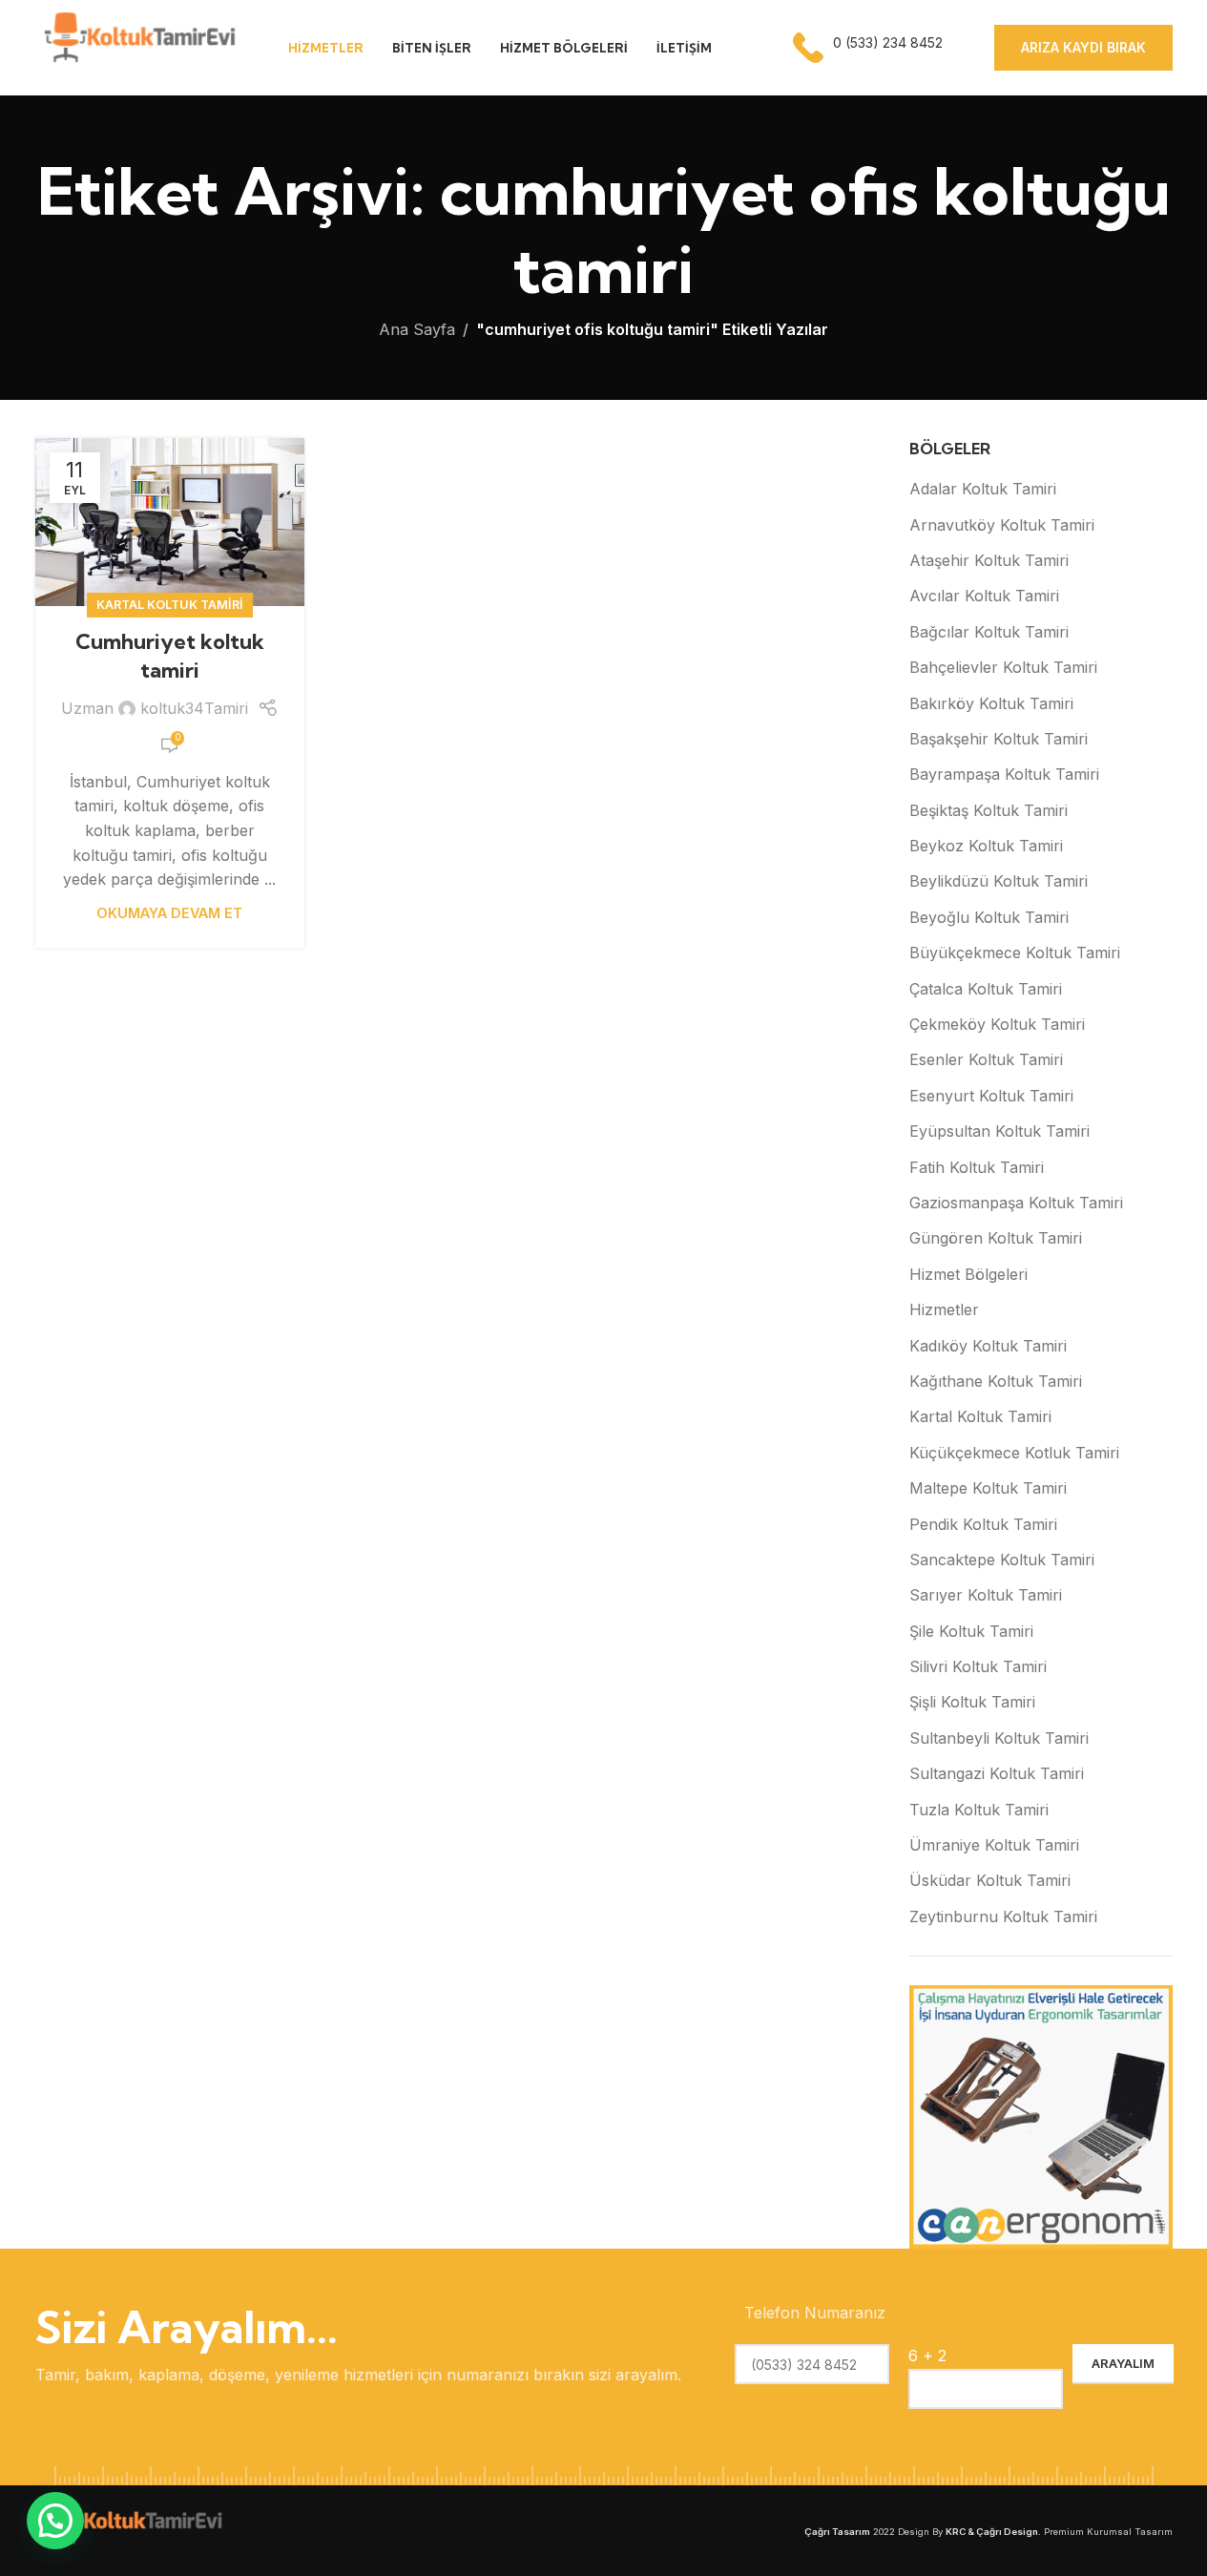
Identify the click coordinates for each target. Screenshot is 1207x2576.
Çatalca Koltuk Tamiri (986, 989)
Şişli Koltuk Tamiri (972, 1702)
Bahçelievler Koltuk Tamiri (1003, 667)
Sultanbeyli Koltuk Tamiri (999, 1738)
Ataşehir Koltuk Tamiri (989, 560)
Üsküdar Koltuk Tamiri (990, 1880)
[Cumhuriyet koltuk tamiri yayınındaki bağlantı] (170, 522)
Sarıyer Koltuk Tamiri (986, 1595)
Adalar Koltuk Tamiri (983, 489)
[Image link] (131, 2529)
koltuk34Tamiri (194, 708)
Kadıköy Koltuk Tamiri (988, 1346)
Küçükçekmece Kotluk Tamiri (1014, 1453)
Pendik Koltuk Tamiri (983, 1524)
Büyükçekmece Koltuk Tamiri (1015, 953)
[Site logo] (138, 46)
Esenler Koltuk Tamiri (986, 1059)
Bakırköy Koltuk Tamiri (991, 703)
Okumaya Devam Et (169, 913)
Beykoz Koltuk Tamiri (986, 846)
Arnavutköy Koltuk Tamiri (1002, 525)
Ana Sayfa (417, 329)
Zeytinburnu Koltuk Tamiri (1003, 1916)
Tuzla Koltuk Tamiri (979, 1810)
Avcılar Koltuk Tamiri (984, 596)
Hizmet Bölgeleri (968, 1274)
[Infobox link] (870, 48)
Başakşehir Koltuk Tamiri (999, 739)
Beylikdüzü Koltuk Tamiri (999, 881)
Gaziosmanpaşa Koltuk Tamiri (1016, 1203)
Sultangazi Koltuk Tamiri (997, 1773)
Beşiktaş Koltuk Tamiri (988, 810)
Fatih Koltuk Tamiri (977, 1167)
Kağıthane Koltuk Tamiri (996, 1381)
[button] (55, 2521)
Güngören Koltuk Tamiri (996, 1238)
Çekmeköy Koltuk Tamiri (997, 1024)
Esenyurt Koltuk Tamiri (991, 1096)
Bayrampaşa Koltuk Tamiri (1004, 774)
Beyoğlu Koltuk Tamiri (989, 917)
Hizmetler (944, 1309)
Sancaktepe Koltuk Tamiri (1002, 1560)
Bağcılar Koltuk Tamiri (989, 632)
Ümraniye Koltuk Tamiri (994, 1845)
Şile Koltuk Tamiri (971, 1631)
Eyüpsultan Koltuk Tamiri (999, 1131)
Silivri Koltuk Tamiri (978, 1666)
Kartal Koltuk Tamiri (170, 605)
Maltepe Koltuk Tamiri (988, 1488)
